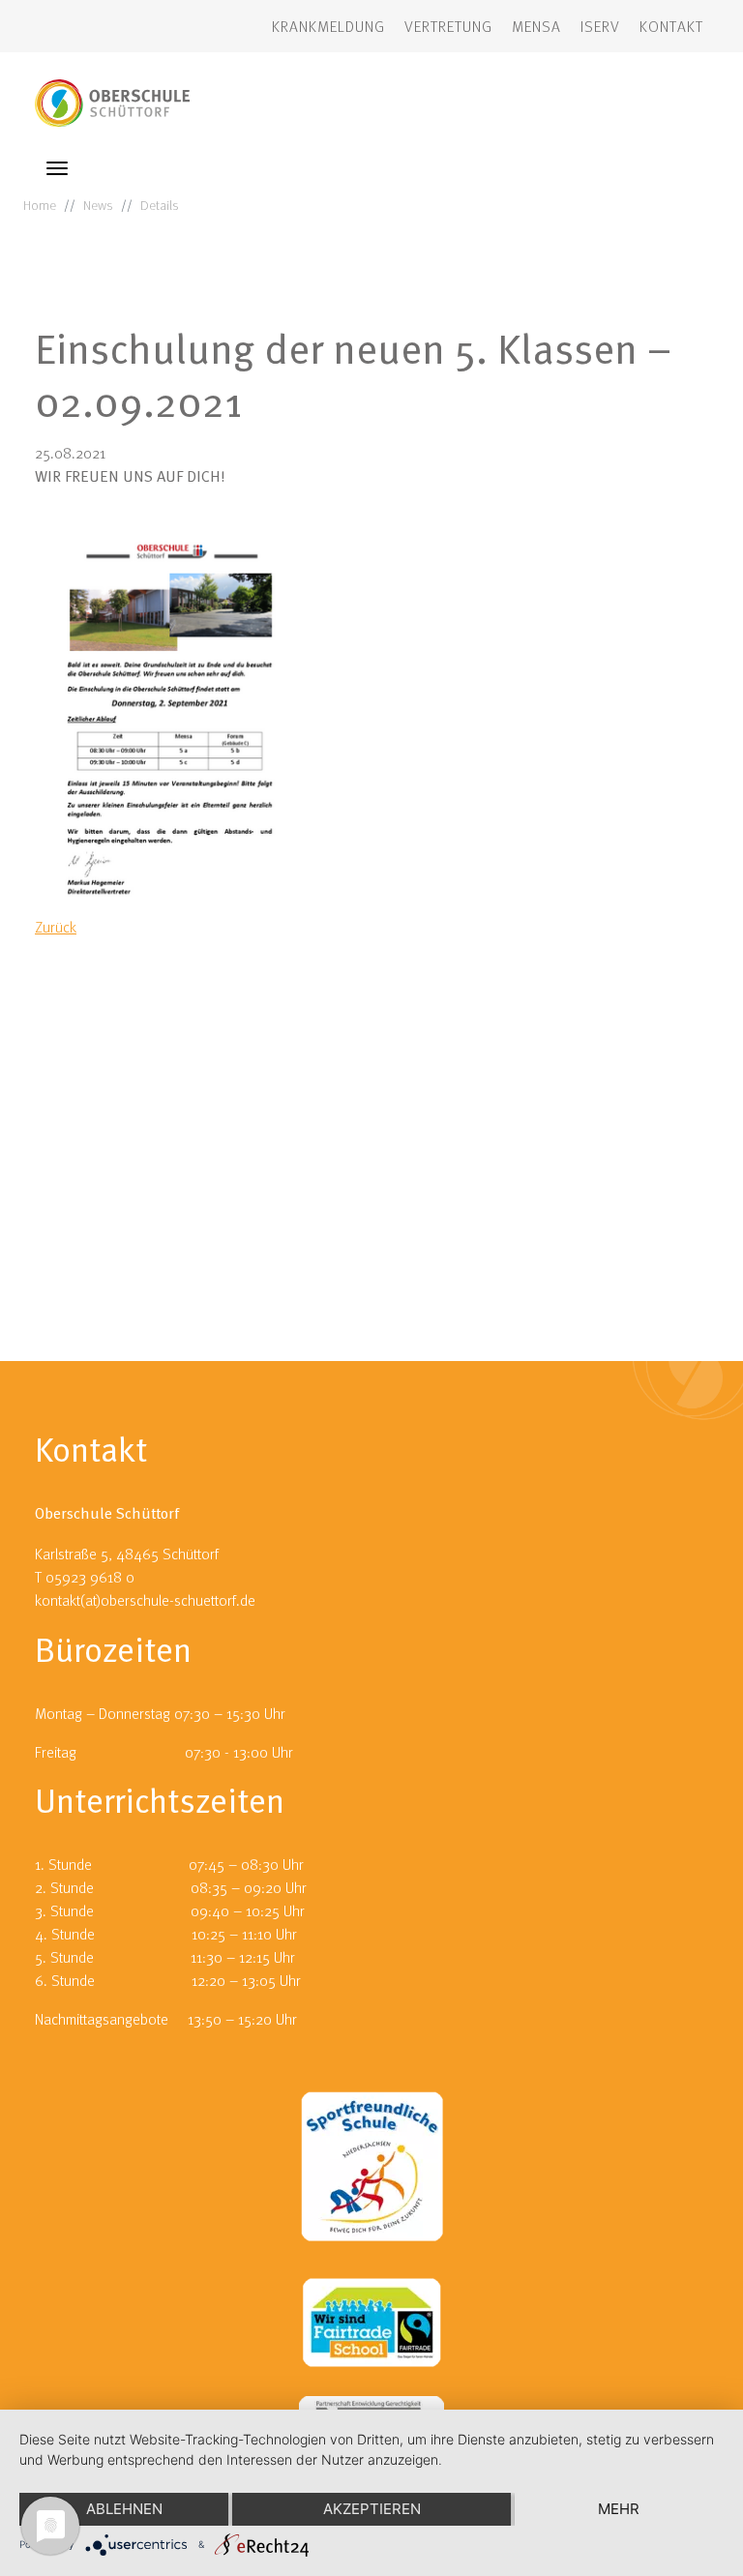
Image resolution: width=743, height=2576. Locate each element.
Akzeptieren (372, 2509)
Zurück (56, 927)
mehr (619, 2509)
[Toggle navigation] (57, 168)
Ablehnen (124, 2509)
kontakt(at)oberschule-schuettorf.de (145, 1600)
